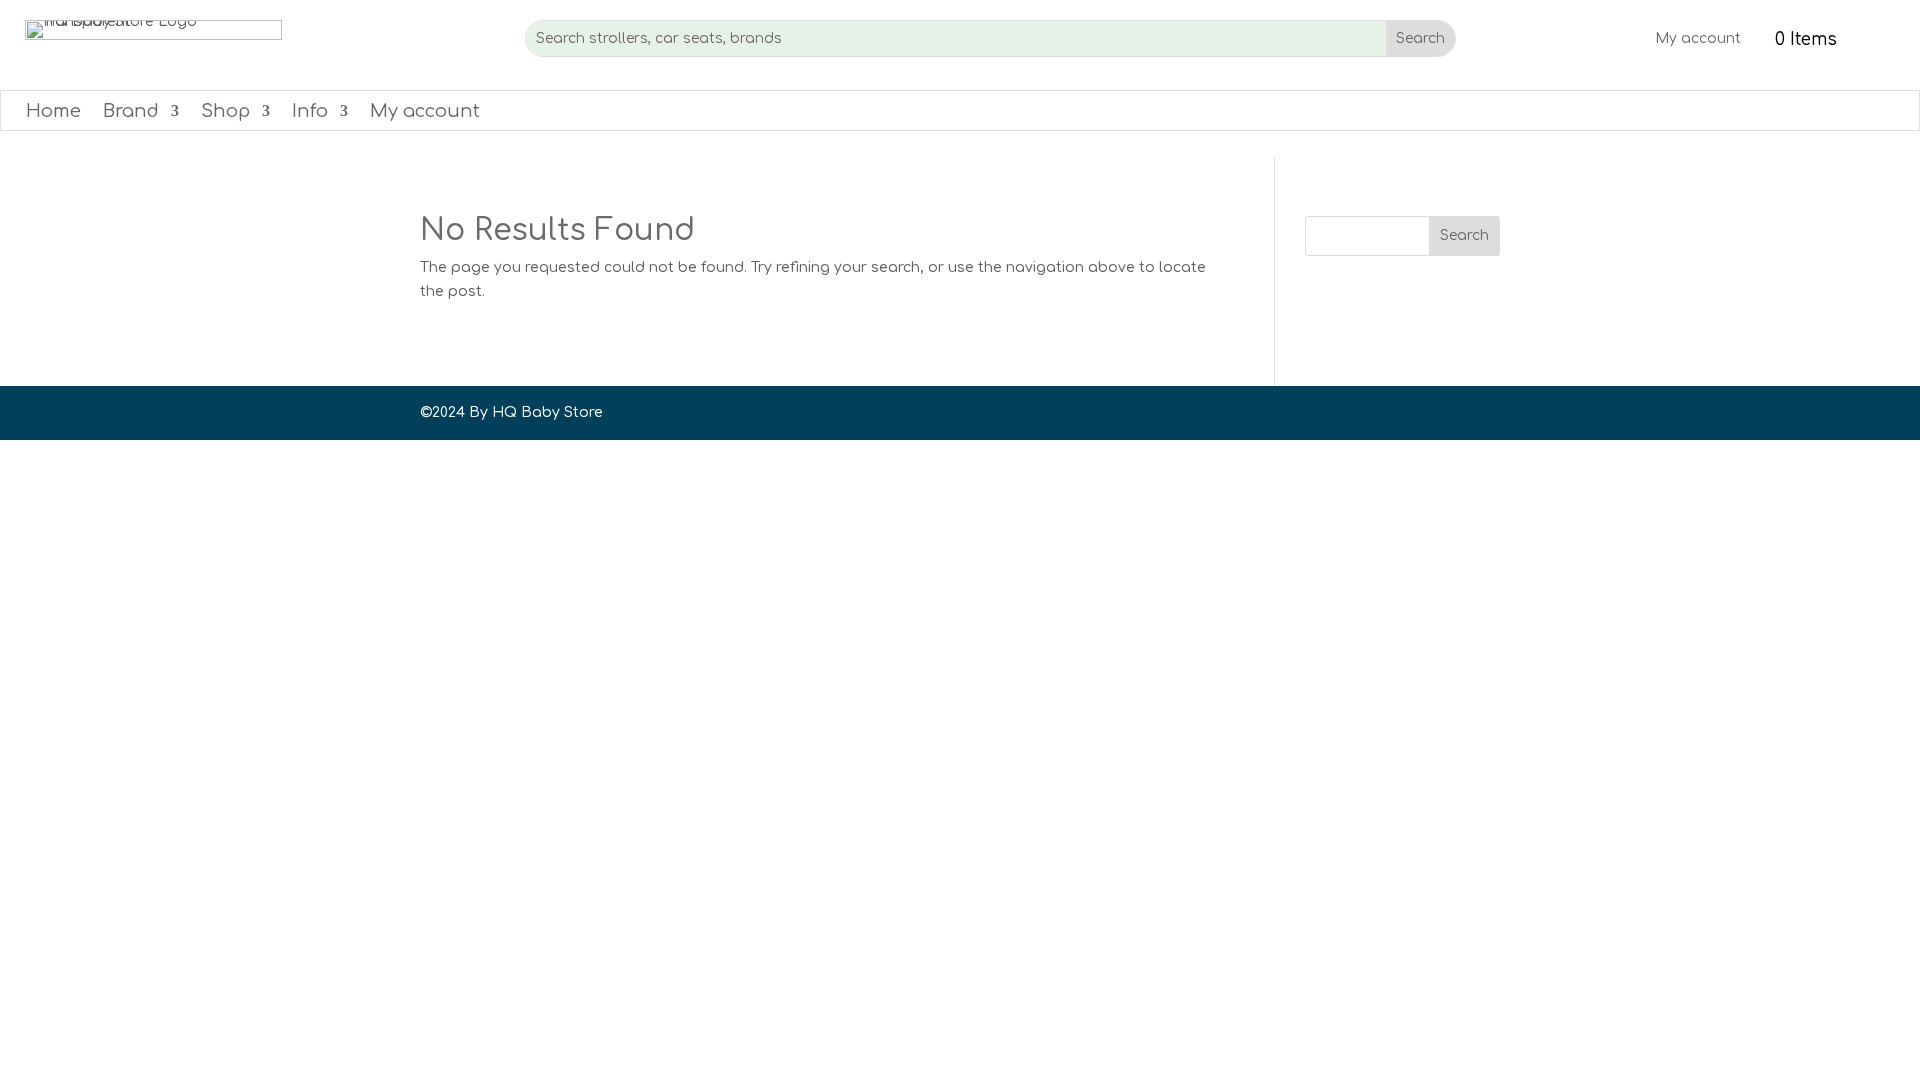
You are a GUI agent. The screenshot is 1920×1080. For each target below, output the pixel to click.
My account (1698, 39)
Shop (225, 112)
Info (310, 112)
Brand (131, 112)
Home (53, 112)
